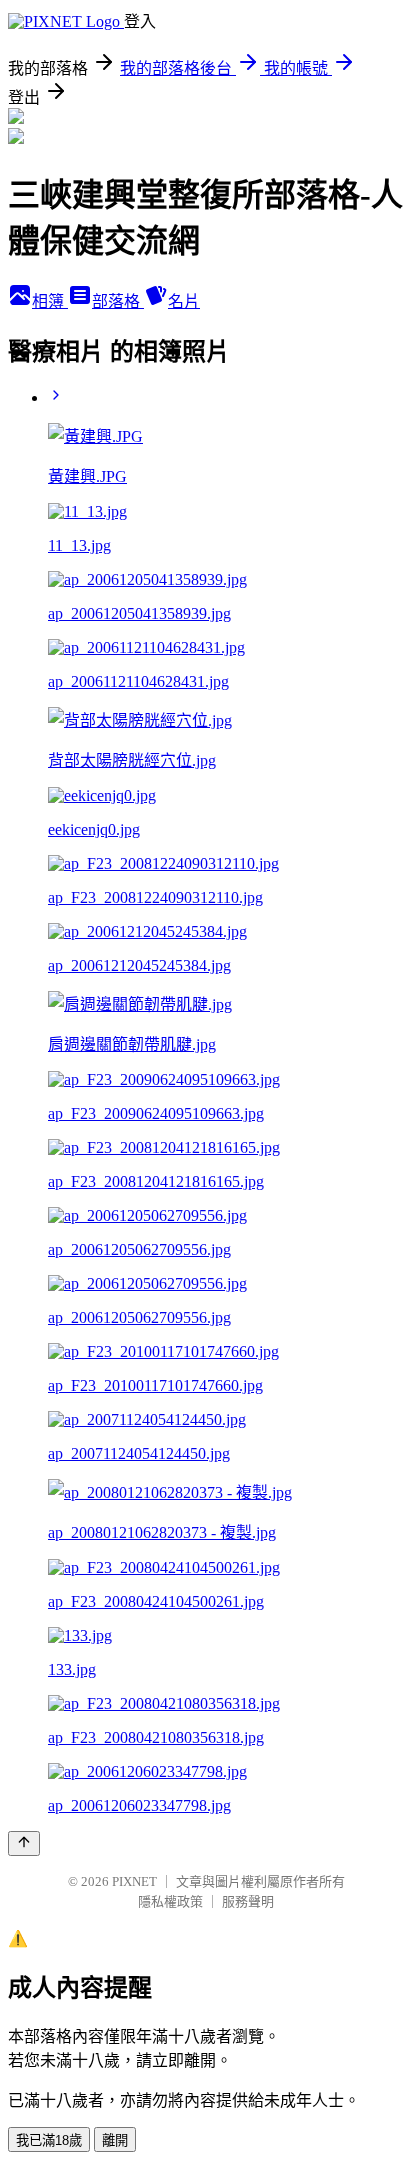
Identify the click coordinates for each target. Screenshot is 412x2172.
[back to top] (24, 1843)
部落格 (118, 301)
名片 (184, 301)
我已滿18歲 (49, 2140)
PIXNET (134, 1881)
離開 (115, 2140)
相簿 (50, 301)
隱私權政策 (170, 1901)
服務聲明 (248, 1901)
